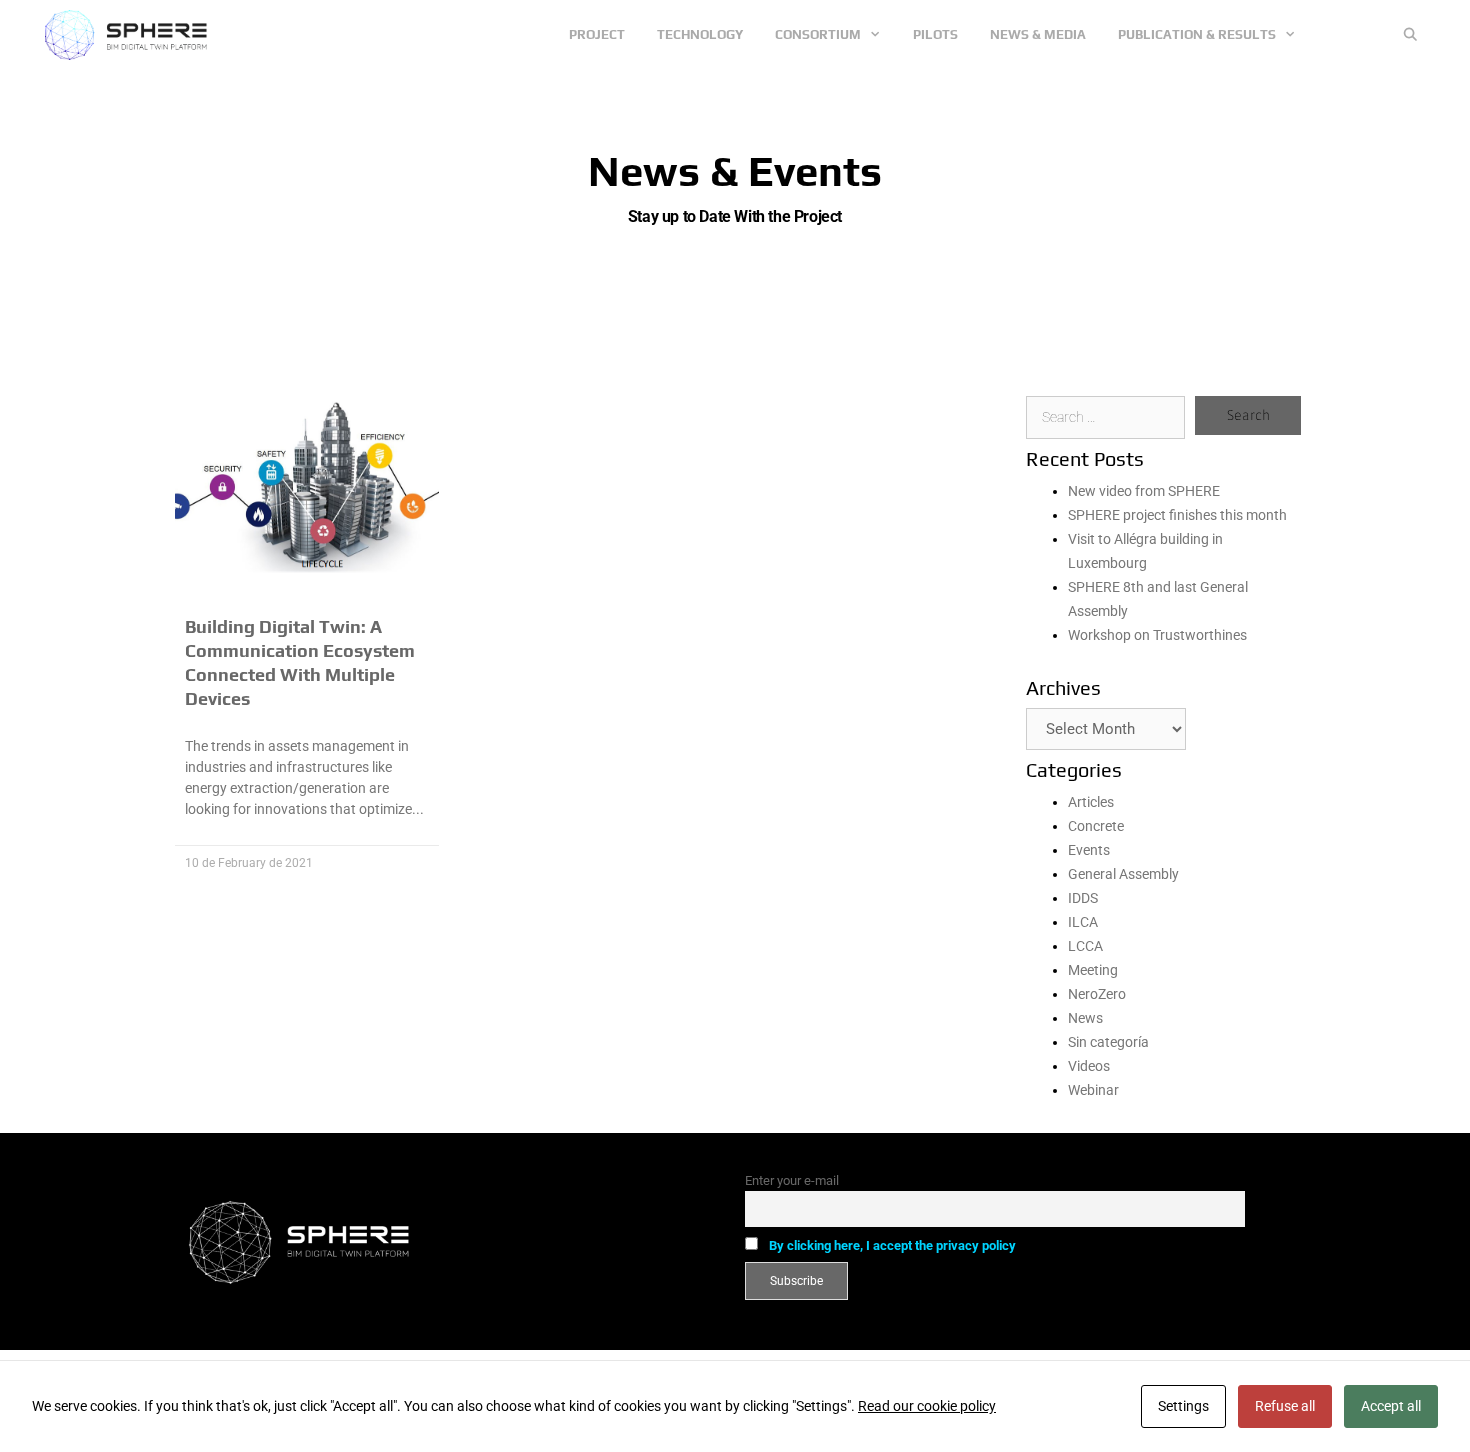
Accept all (1391, 1406)
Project (597, 34)
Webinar (1093, 1090)
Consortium (818, 34)
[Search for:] (1105, 417)
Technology (700, 34)
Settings (1183, 1406)
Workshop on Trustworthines (1157, 635)
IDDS (1083, 898)
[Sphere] (131, 35)
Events (1089, 850)
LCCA (1085, 946)
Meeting (1093, 970)
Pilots (935, 34)
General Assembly (1123, 874)
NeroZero (1097, 994)
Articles (1091, 802)
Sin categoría (1108, 1042)
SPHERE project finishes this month (1177, 515)
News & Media (1038, 34)
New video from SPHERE (1144, 491)
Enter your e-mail (792, 1180)
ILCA (1083, 922)
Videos (1089, 1066)
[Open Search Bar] (1410, 35)
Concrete (1096, 826)
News (1085, 1018)
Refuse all (1285, 1406)
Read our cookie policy (927, 1406)
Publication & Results (1197, 34)
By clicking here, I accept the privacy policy (892, 1245)
